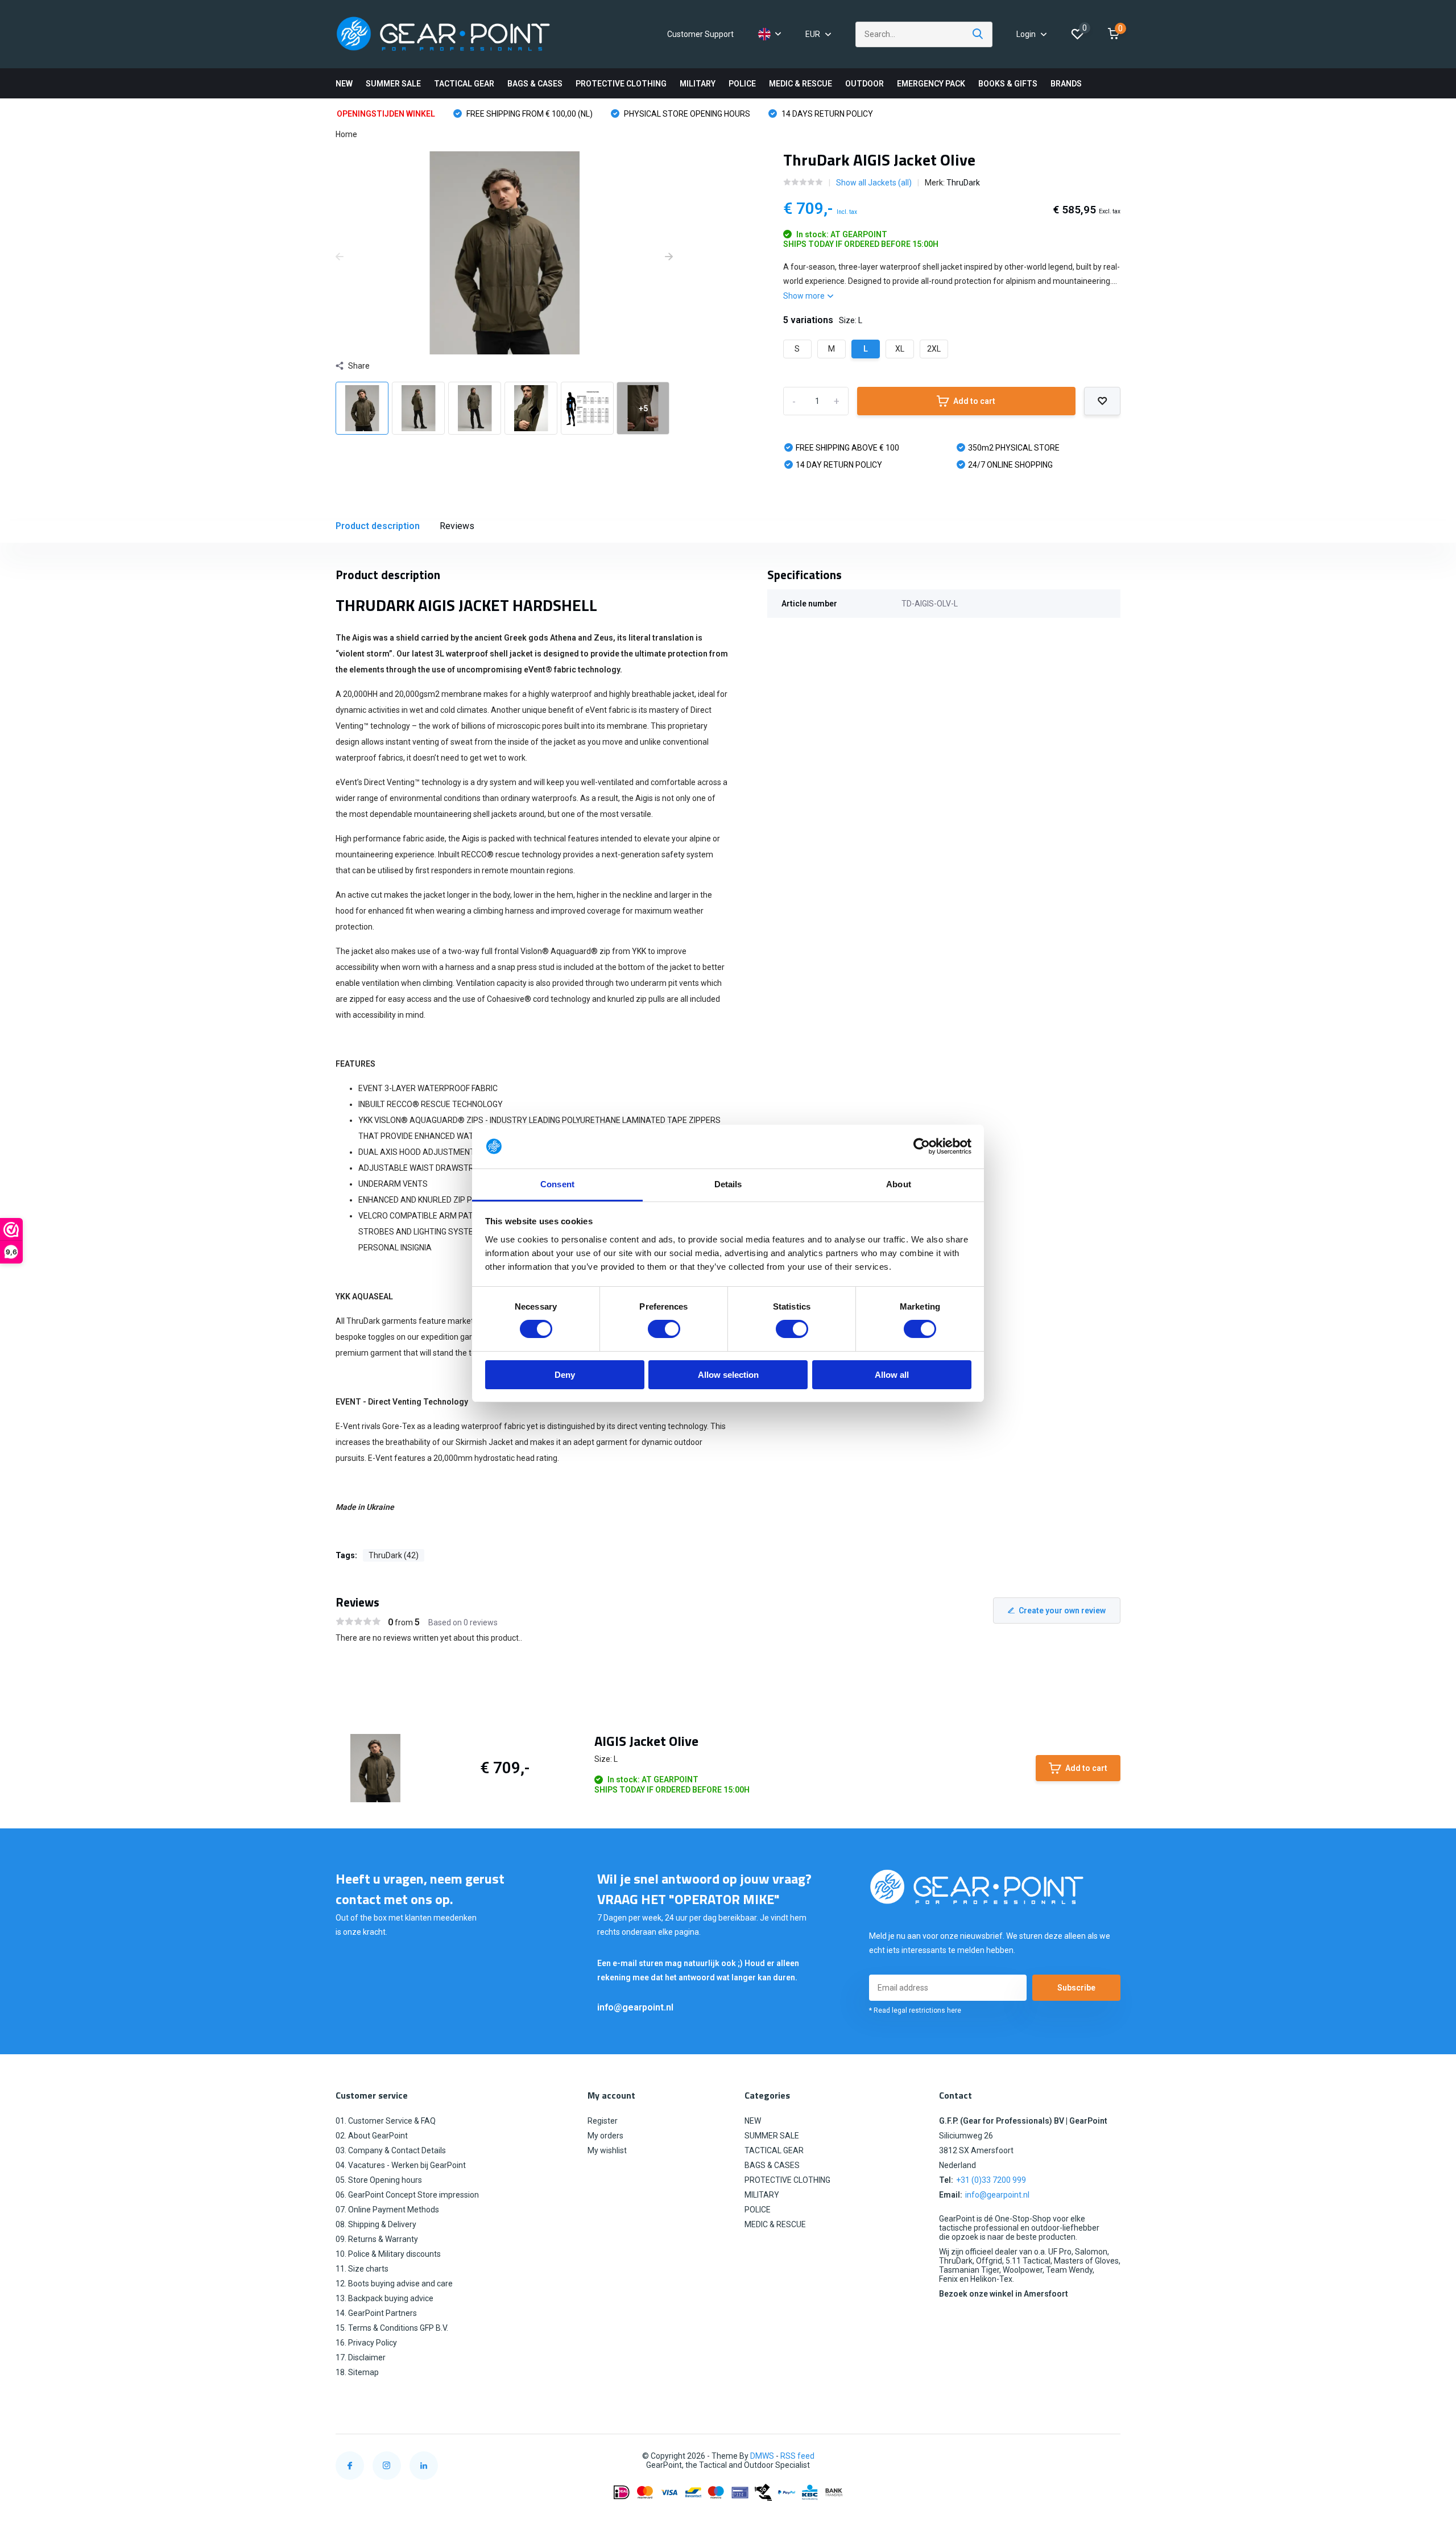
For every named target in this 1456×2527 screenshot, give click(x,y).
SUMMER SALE (393, 84)
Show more (805, 296)
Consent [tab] (557, 1184)
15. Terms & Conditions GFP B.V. (392, 2328)
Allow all (892, 1375)
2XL (934, 349)
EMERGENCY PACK (931, 84)
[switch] (664, 1329)
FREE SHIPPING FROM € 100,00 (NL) (529, 114)
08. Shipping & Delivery (376, 2224)
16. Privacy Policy (366, 2343)
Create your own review (1062, 1611)
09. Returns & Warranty (377, 2239)
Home (346, 134)
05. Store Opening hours (379, 2180)
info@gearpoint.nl (635, 2007)
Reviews (457, 526)
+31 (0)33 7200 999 (991, 2180)
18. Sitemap (357, 2372)
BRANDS (1066, 84)
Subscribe (1076, 1988)
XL (900, 349)
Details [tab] (728, 1184)
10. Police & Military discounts (388, 2254)
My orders (605, 2136)
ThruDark (963, 183)
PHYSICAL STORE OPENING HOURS (686, 114)
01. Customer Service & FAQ (386, 2121)
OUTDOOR (864, 84)
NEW (344, 84)
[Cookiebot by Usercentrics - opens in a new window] (922, 1146)
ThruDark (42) (394, 1555)
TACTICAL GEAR (464, 84)
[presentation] (340, 257)
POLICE (742, 84)
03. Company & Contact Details (391, 2150)
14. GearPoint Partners (376, 2313)
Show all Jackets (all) (874, 183)
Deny (565, 1375)
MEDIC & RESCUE (801, 84)
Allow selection (728, 1375)
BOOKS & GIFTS (1008, 84)
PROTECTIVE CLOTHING (621, 84)
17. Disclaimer (361, 2357)
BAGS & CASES (535, 84)
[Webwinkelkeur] (1109, 2456)
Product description (378, 526)
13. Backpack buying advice (384, 2298)
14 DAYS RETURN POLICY (826, 114)
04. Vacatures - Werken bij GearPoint (401, 2165)
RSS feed (797, 2456)
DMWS (762, 2456)
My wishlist (607, 2150)
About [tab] (899, 1184)
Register (603, 2121)
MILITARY (698, 84)
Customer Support (700, 34)
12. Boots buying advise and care (394, 2284)
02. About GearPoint (372, 2136)
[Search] (978, 34)
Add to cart (974, 401)
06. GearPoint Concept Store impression (407, 2195)
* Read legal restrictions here (915, 2010)
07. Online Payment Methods (387, 2210)
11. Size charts (362, 2269)
